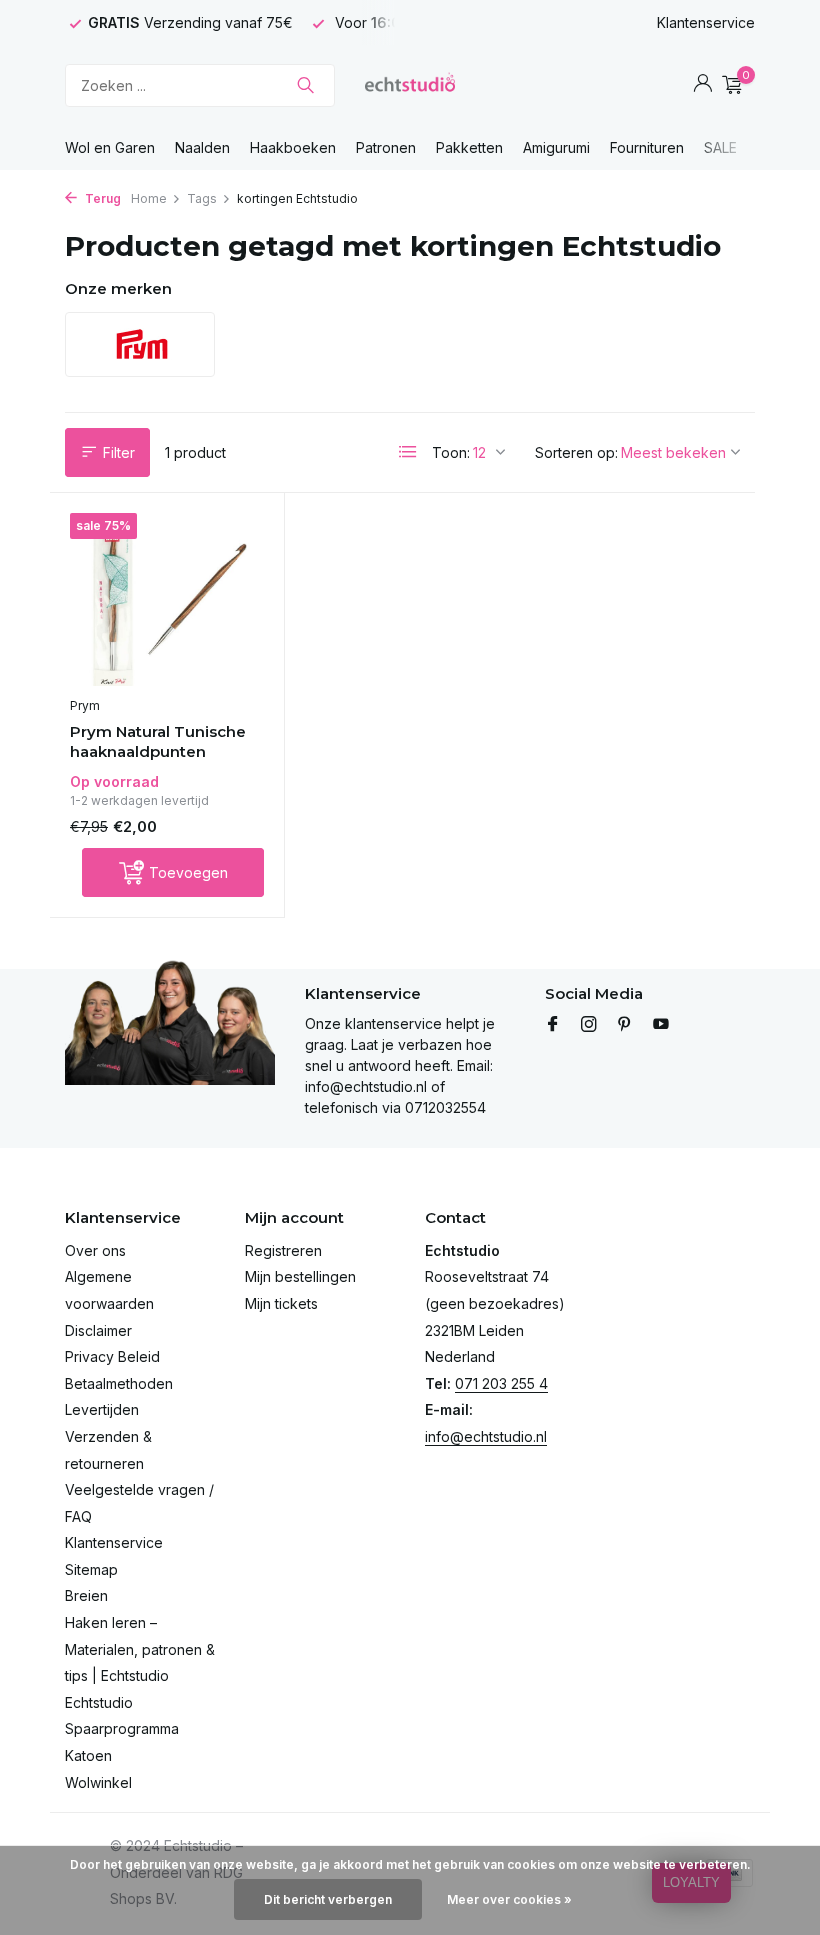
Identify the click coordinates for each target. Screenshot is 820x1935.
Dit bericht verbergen (328, 1899)
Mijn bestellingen (300, 1276)
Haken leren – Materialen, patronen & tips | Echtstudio (140, 1649)
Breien (86, 1595)
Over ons (95, 1250)
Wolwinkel (98, 1782)
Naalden (202, 147)
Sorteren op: (576, 452)
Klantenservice (706, 22)
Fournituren (647, 147)
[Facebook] (553, 1025)
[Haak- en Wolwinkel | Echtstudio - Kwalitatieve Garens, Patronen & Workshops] (410, 85)
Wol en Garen (110, 147)
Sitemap (91, 1569)
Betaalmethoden (119, 1383)
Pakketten (469, 147)
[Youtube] (661, 1025)
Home (149, 198)
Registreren (283, 1250)
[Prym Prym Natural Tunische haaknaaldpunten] (167, 600)
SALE (720, 147)
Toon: (451, 452)
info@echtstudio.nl (486, 1436)
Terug (101, 198)
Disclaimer (98, 1330)
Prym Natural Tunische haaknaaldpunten (158, 741)
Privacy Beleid (112, 1356)
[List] (408, 452)
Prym (85, 705)
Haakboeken (293, 147)
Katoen (88, 1755)
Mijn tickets (281, 1303)
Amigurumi (556, 147)
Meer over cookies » (509, 1899)
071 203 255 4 (501, 1383)
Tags (202, 198)
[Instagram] (589, 1025)
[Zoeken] (305, 85)
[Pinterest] (625, 1025)
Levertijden (102, 1409)
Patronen (386, 147)
